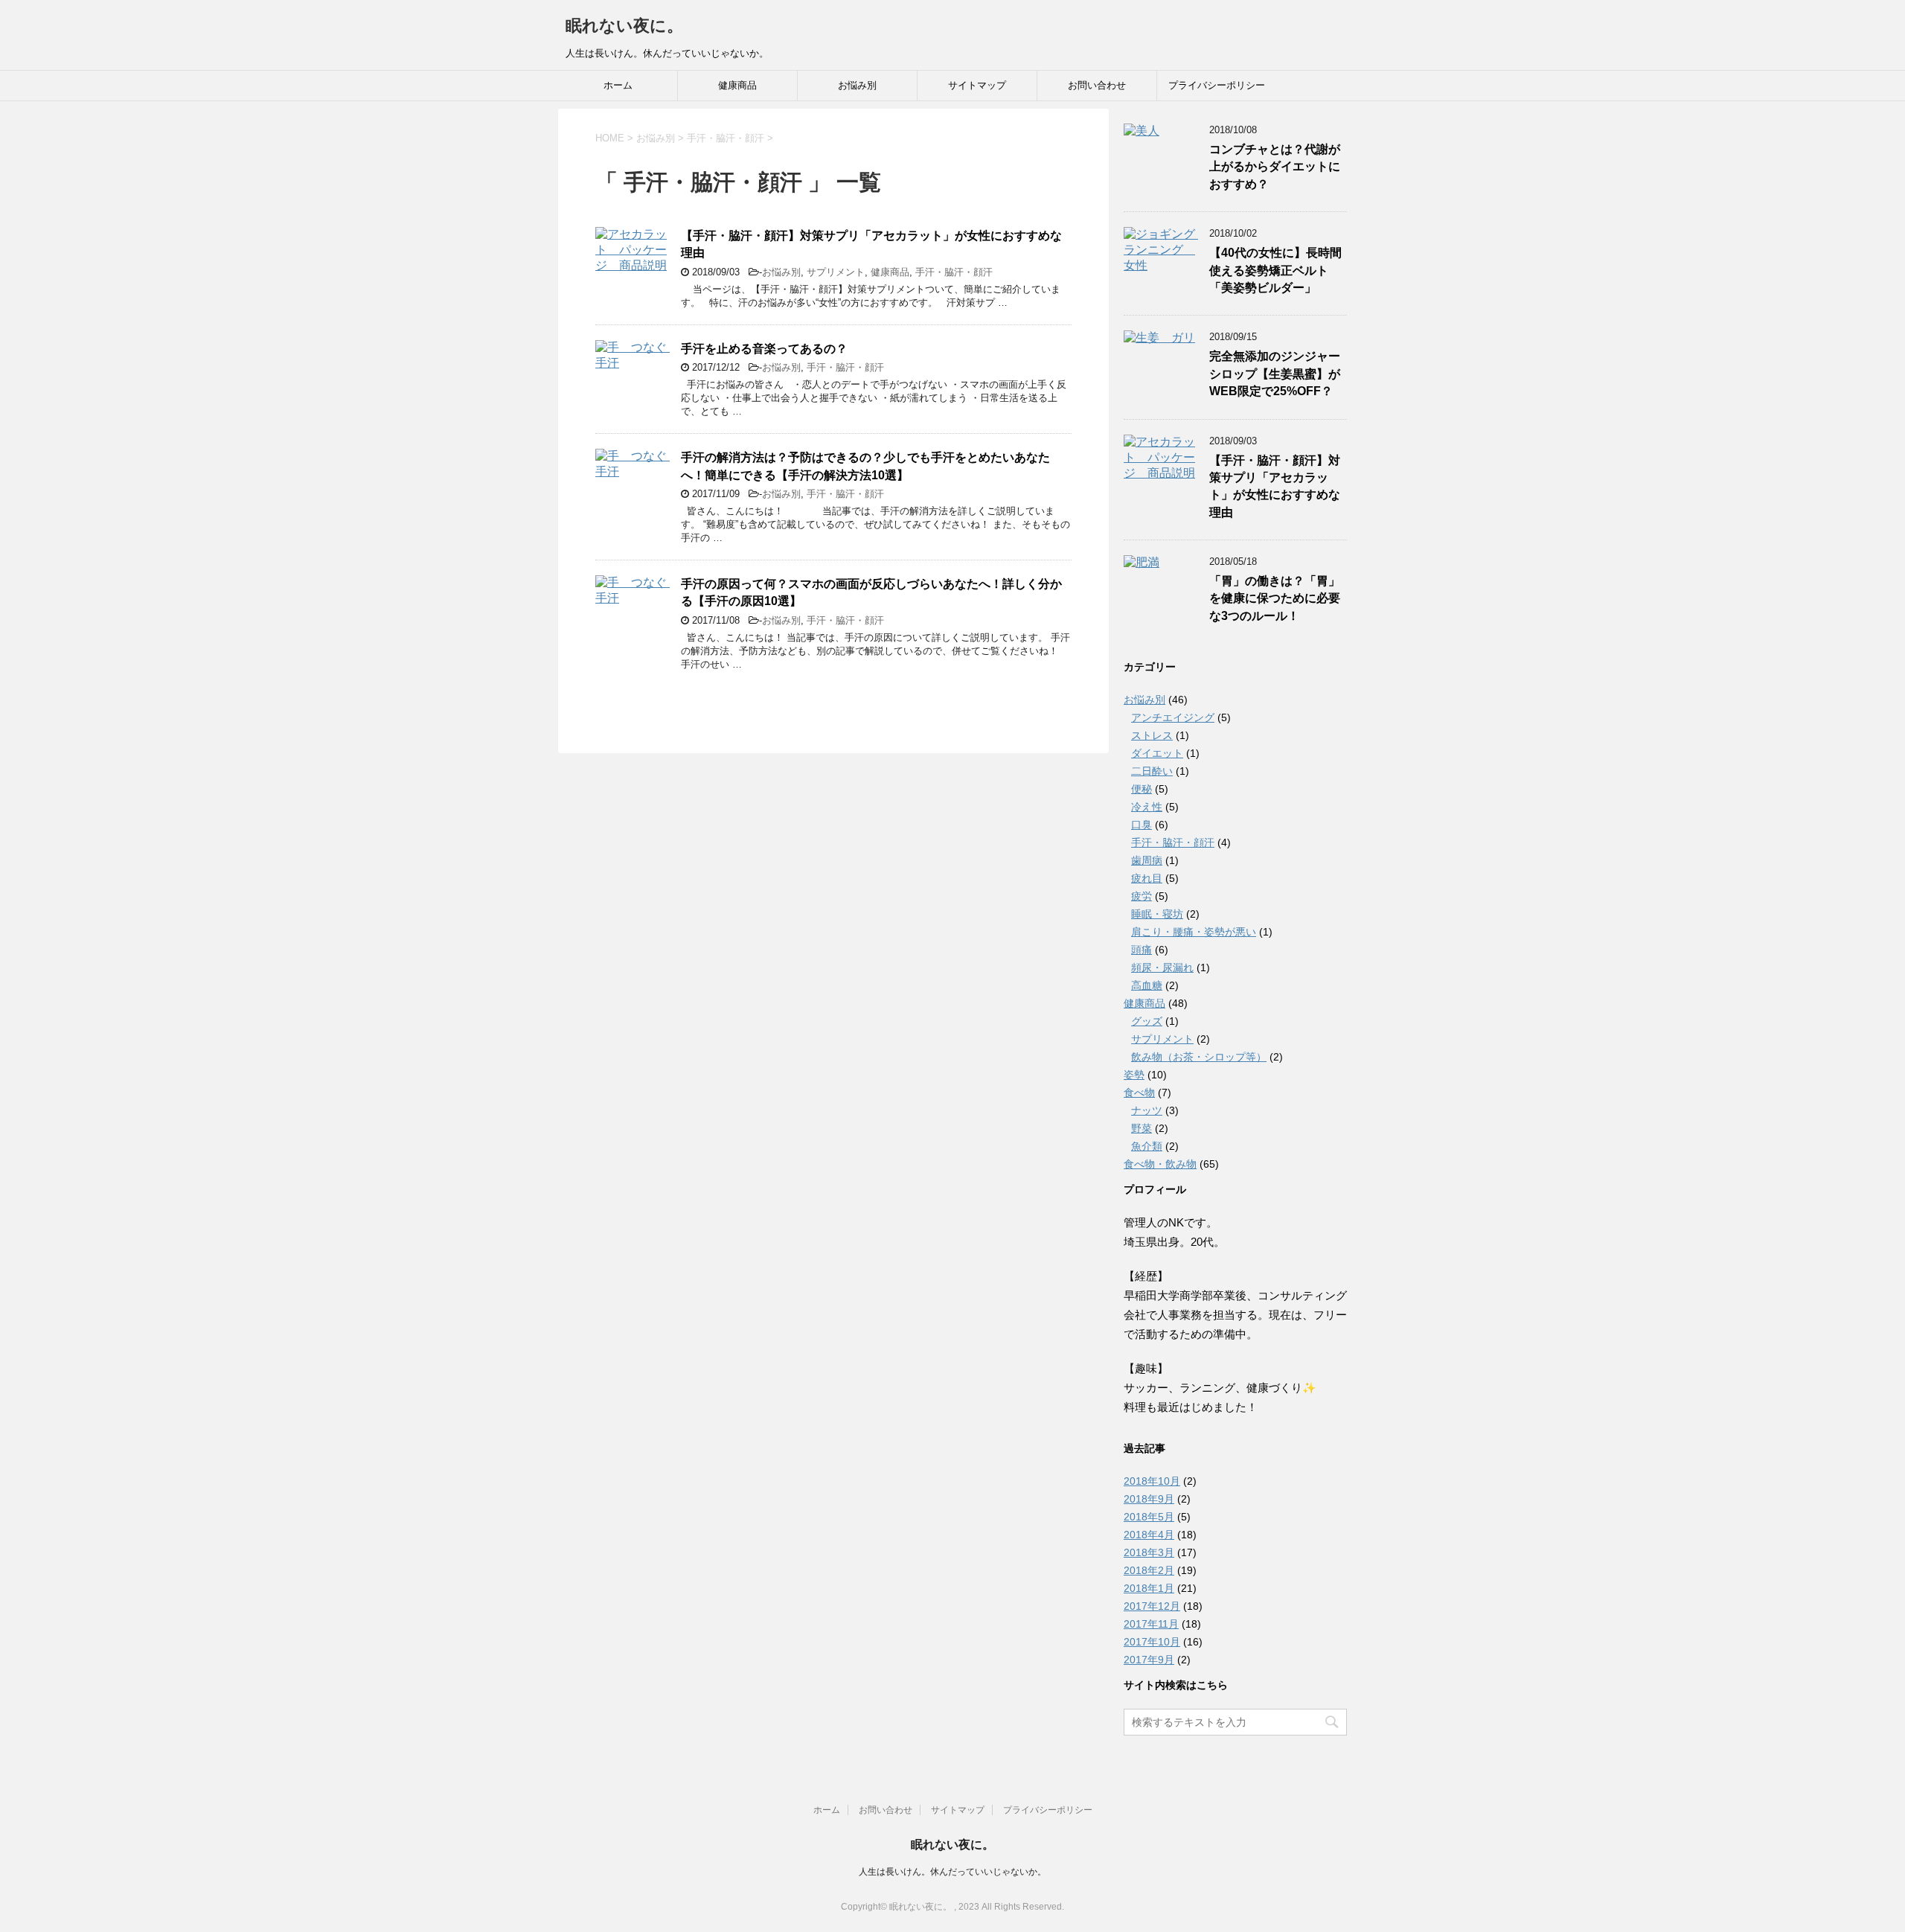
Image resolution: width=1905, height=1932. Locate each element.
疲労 (1142, 896)
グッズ (1147, 1021)
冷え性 (1147, 807)
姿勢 (1134, 1075)
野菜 (1142, 1128)
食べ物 (1139, 1093)
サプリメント (836, 272)
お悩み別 (857, 85)
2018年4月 (1149, 1535)
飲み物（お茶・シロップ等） (1199, 1057)
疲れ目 (1147, 878)
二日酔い (1152, 771)
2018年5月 (1149, 1517)
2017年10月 (1152, 1642)
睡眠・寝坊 (1157, 914)
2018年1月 (1149, 1588)
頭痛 (1142, 950)
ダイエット (1157, 753)
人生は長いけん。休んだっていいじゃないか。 (952, 1872)
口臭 (1142, 825)
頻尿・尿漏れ (1162, 967)
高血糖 (1147, 985)
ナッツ (1147, 1110)
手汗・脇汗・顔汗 (954, 272)
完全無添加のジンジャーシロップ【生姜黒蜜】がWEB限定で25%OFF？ (1275, 374)
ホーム (618, 85)
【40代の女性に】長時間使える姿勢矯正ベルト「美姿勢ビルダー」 (1275, 270)
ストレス (1152, 735)
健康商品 (737, 85)
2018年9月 (1149, 1499)
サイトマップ (977, 85)
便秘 (1142, 789)
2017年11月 (1151, 1624)
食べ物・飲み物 (1160, 1164)
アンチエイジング (1173, 717)
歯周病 (1147, 860)
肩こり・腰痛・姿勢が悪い (1194, 932)
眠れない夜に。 (624, 26)
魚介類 (1147, 1146)
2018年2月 (1149, 1570)
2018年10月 (1152, 1481)
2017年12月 (1152, 1606)
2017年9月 (1149, 1660)
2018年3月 (1149, 1552)
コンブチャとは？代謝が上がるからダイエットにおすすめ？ (1275, 167)
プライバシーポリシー (1217, 85)
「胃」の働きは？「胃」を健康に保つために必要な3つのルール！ (1275, 598)
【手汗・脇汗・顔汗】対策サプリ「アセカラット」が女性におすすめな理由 (1275, 486)
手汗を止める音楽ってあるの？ (764, 349)
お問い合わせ (1097, 85)
